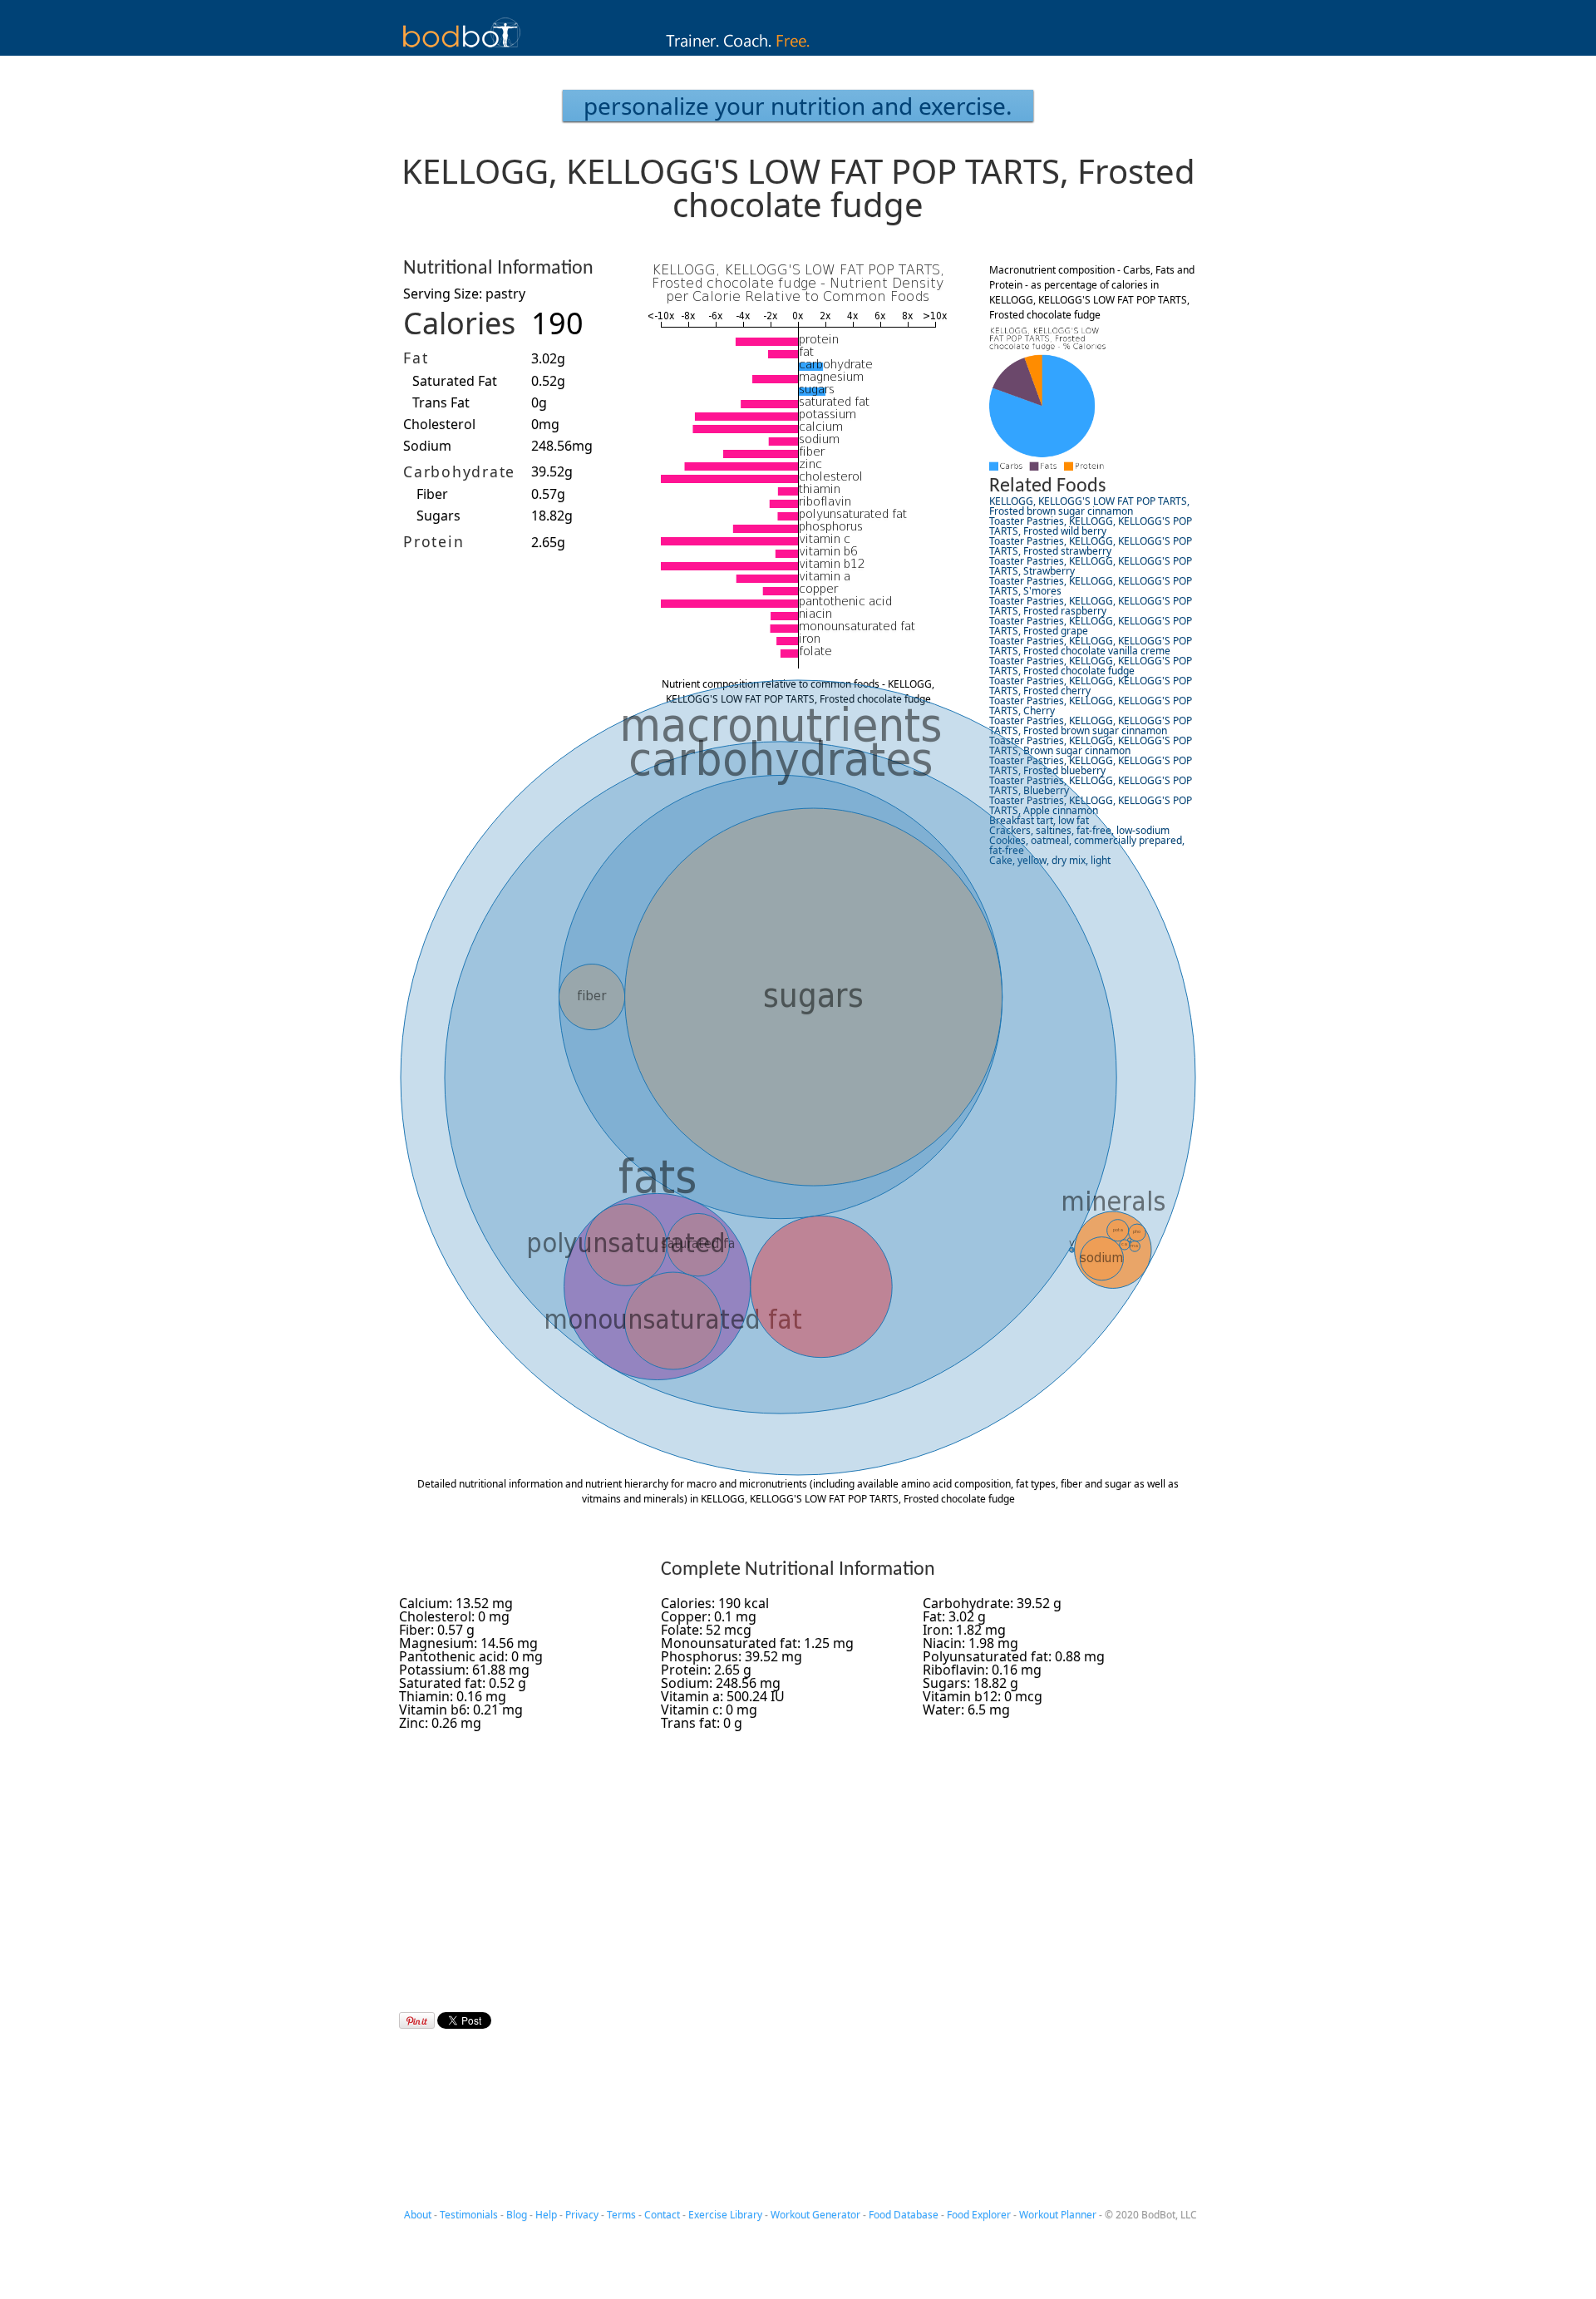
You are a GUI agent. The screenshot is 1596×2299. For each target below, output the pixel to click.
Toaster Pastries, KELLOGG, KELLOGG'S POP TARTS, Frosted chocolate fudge (1091, 666)
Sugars (438, 516)
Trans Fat (441, 402)
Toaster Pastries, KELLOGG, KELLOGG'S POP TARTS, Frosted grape (1091, 626)
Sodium (427, 446)
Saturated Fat (455, 381)
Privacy (582, 2215)
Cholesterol (439, 424)
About (418, 2215)
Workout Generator (815, 2215)
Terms (621, 2215)
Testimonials (469, 2215)
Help (546, 2215)
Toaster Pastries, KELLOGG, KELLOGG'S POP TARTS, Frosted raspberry (1091, 606)
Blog (517, 2215)
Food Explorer (979, 2215)
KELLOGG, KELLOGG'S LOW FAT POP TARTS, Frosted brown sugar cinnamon (1089, 506)
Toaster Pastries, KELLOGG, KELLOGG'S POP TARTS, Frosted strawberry (1091, 546)
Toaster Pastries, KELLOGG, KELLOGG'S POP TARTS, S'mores (1091, 586)
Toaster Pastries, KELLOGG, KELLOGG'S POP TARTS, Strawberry (1091, 566)
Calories (459, 323)
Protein (433, 541)
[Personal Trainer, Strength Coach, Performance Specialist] (798, 51)
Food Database (904, 2215)
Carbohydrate (459, 471)
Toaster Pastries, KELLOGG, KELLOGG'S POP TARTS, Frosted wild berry (1091, 526)
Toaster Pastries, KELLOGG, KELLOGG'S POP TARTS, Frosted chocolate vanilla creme (1091, 646)
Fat (416, 358)
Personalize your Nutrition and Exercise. (798, 106)
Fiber (432, 494)
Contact (662, 2215)
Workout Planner (1058, 2215)
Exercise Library (725, 2215)
